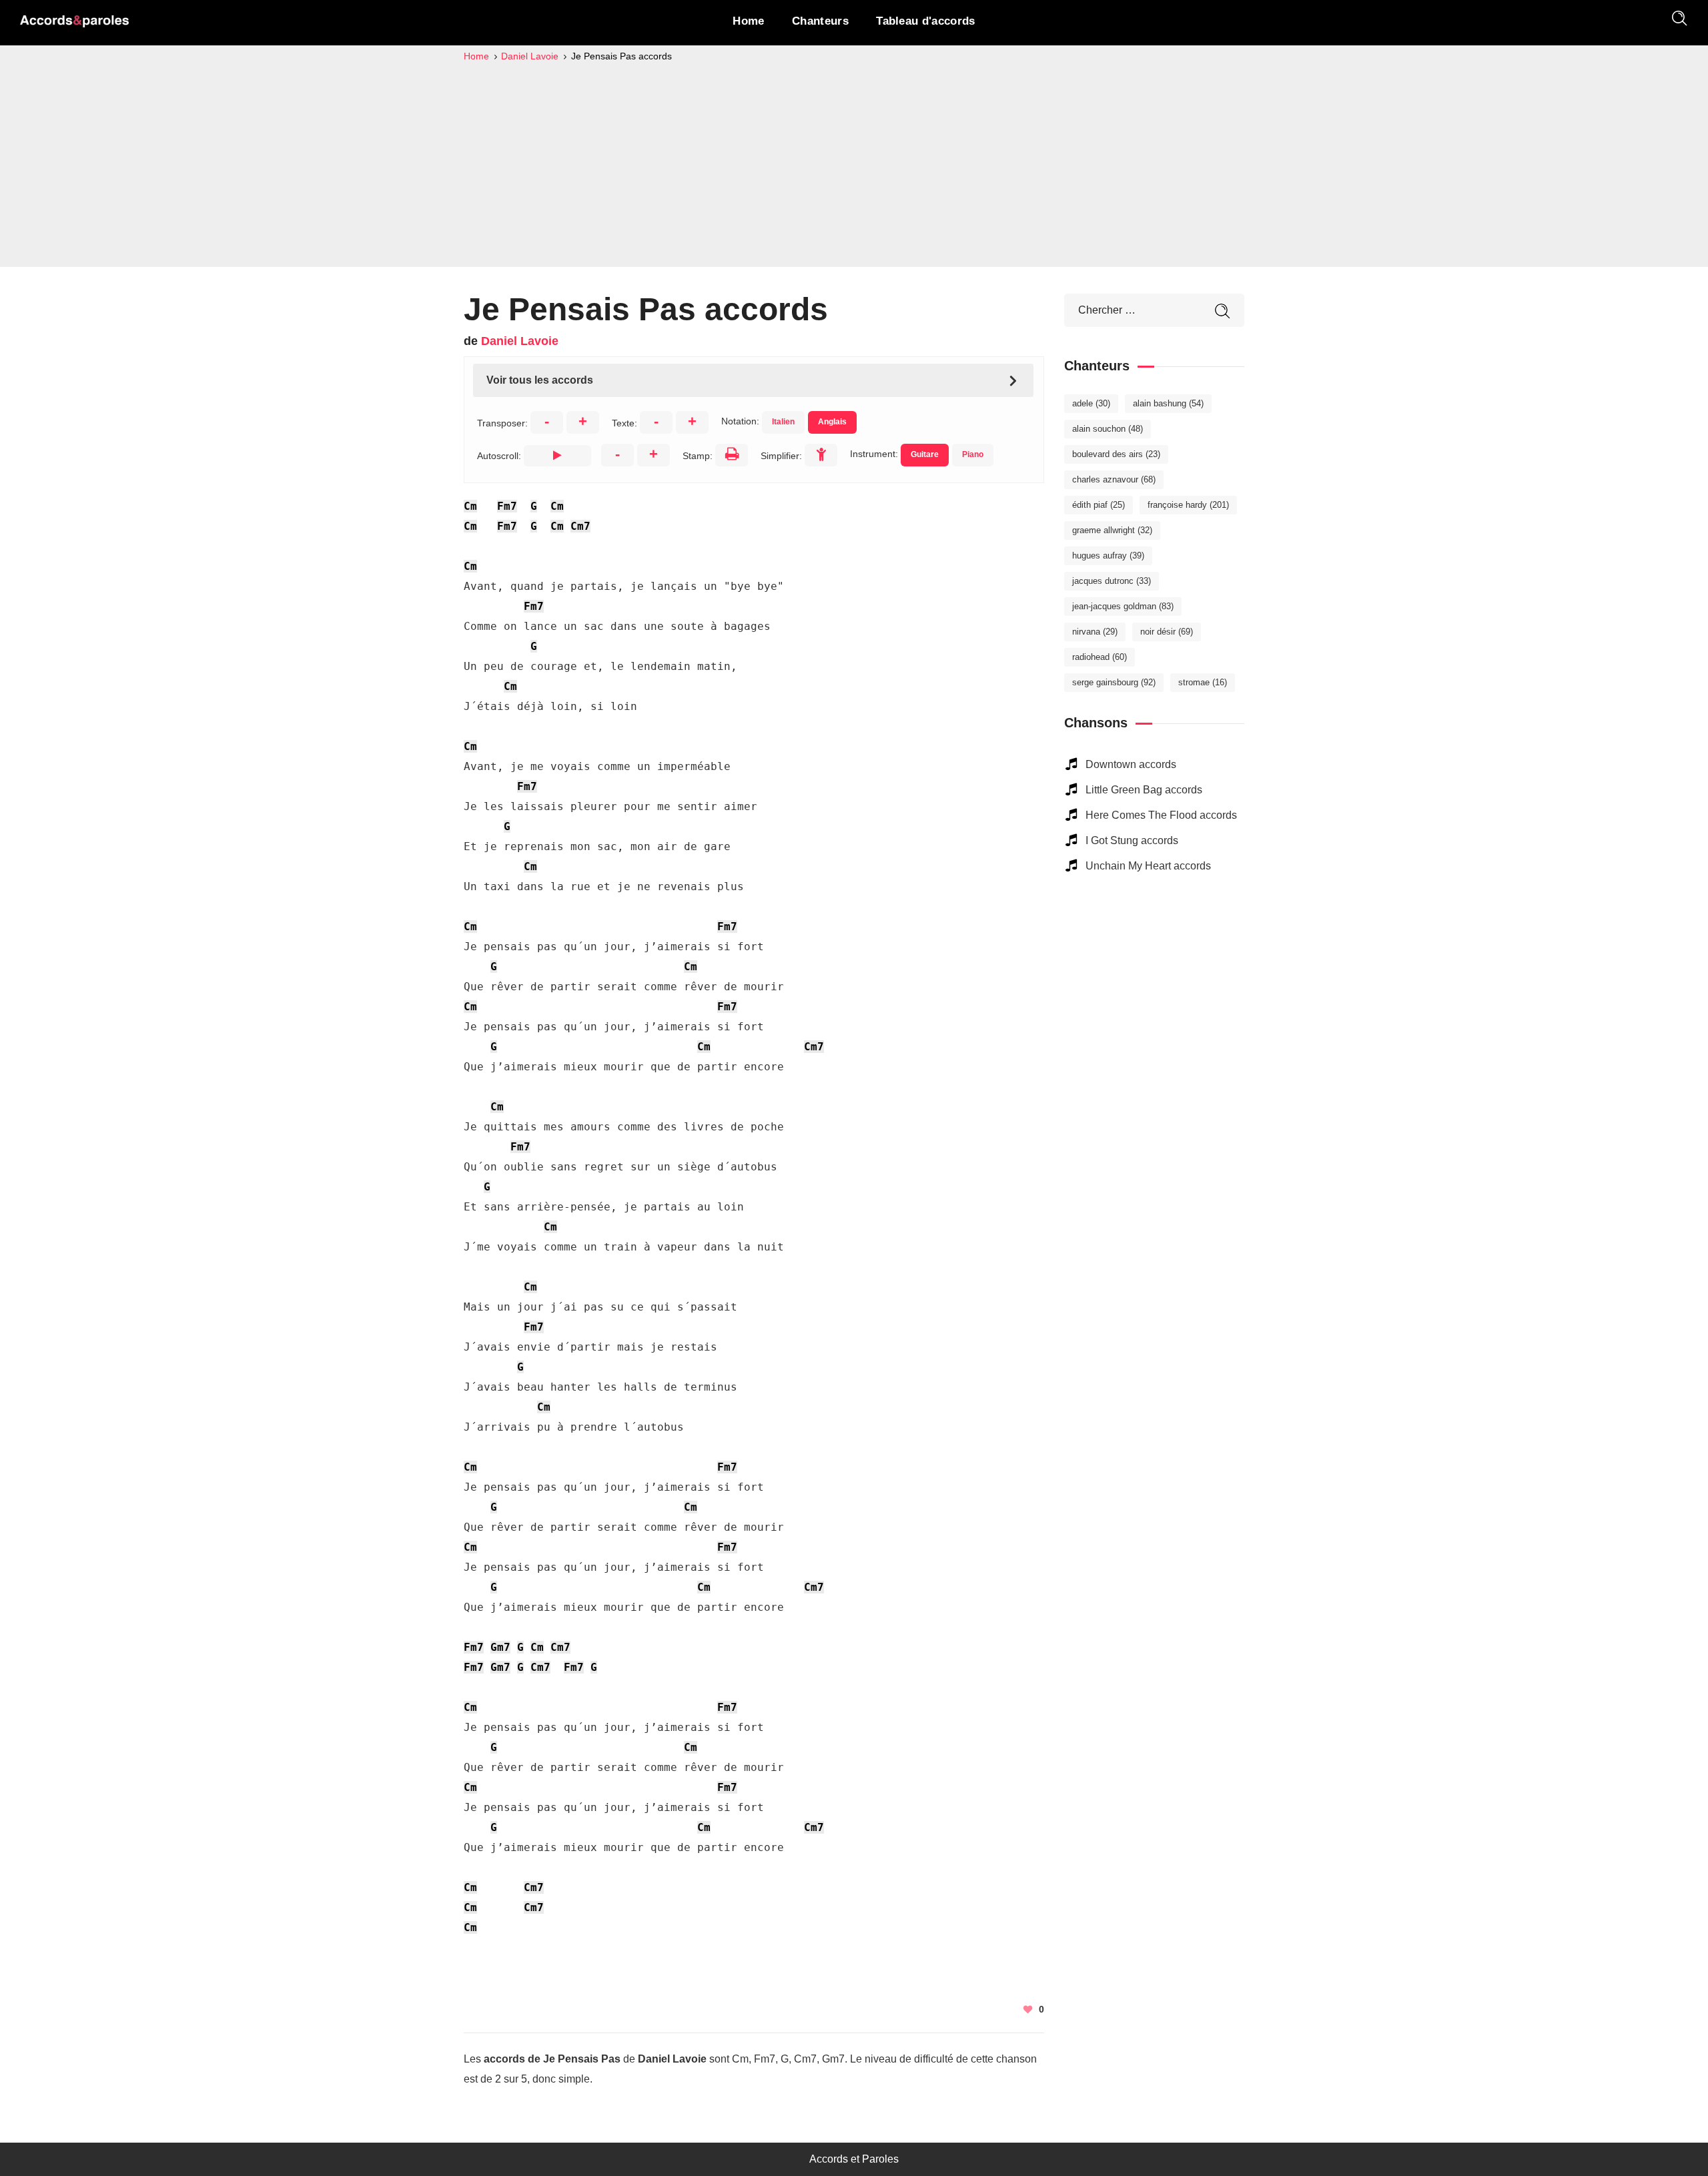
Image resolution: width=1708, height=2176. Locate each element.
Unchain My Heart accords (1148, 866)
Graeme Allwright (1112, 530)
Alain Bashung (1168, 403)
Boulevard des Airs (1116, 454)
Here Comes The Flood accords (1161, 815)
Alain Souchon (1108, 429)
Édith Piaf (1099, 505)
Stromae (1203, 682)
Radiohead (1100, 657)
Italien (783, 422)
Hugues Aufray (1108, 556)
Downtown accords (1131, 764)
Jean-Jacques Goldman (1123, 606)
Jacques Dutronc (1112, 581)
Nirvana (1095, 632)
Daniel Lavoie (520, 341)
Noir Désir (1167, 632)
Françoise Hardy (1188, 505)
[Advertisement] (854, 164)
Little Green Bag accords (1144, 790)
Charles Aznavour (1114, 479)
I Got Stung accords (1132, 840)
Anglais (832, 422)
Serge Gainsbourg (1114, 682)
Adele (1091, 403)
